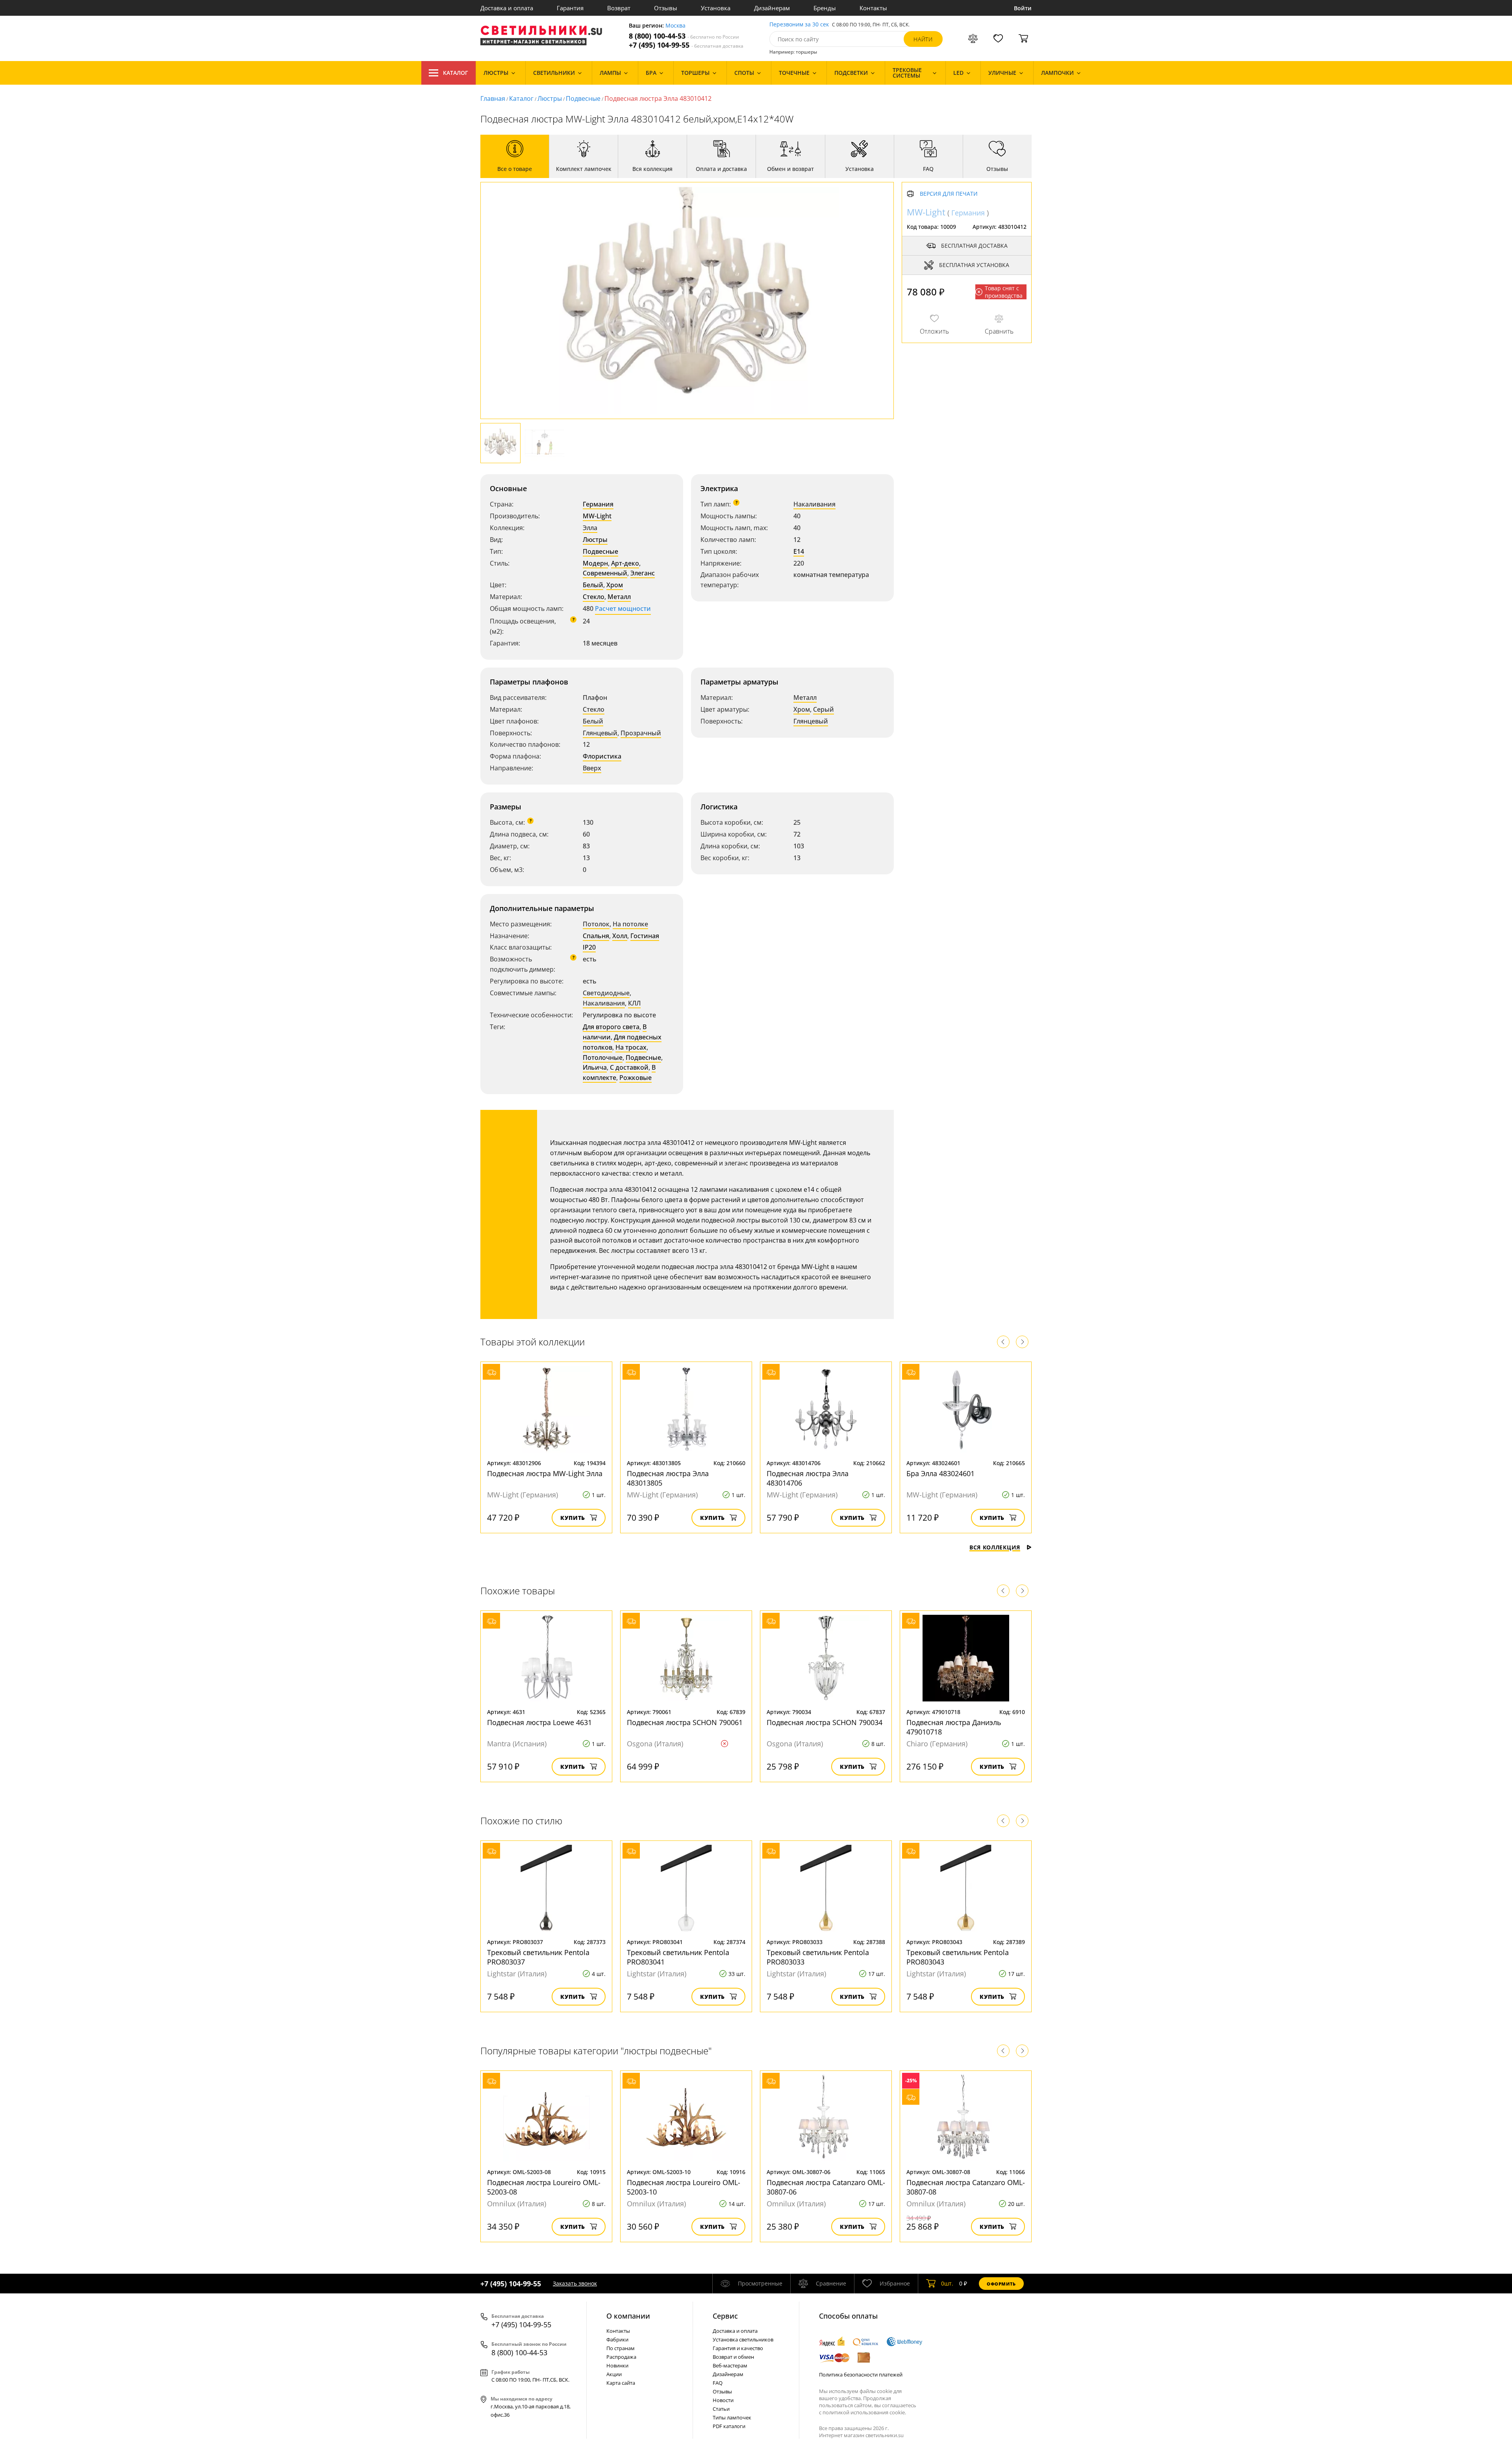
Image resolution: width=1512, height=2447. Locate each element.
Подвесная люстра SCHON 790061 (685, 1722)
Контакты (873, 8)
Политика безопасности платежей (861, 2375)
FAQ (718, 2383)
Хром (615, 585)
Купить (573, 1518)
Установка (716, 8)
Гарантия (570, 8)
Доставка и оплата (507, 8)
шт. (947, 2283)
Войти (1023, 8)
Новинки (617, 2365)
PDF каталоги (729, 2426)
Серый (824, 709)
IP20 (589, 947)
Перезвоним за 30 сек (799, 25)
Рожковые (636, 1078)
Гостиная (645, 936)
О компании (628, 2316)
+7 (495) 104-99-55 (686, 45)
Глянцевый (600, 733)
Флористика (602, 756)
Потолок (596, 924)
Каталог (456, 73)
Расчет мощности (623, 609)
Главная (493, 98)
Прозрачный (641, 733)
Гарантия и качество (738, 2348)
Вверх (592, 768)
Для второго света (611, 1027)
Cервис (725, 2316)
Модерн (595, 563)
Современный (605, 573)
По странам (621, 2348)
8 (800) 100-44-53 (684, 36)
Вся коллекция (995, 1547)
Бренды (825, 8)
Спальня (596, 936)
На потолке (630, 924)
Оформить (1001, 2284)
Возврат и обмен (733, 2357)
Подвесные (583, 98)
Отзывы (666, 8)
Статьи (721, 2409)
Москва (675, 26)
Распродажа (621, 2357)
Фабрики (617, 2339)
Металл (619, 597)
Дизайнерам (772, 8)
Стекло (594, 597)
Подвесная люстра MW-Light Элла (545, 1473)
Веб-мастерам (730, 2365)
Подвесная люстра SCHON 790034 (825, 1722)
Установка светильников (743, 2339)
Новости (723, 2400)
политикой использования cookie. (864, 2412)
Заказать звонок (575, 2283)
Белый (593, 585)
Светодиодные (606, 993)
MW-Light (597, 516)
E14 (799, 551)
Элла (590, 528)
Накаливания (814, 504)
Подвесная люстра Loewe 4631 (539, 1722)
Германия (598, 504)
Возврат (619, 8)
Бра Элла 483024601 (940, 1473)
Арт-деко (625, 563)
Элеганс (643, 573)
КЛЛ (634, 1003)
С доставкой (629, 1067)
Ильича (595, 1067)
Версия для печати (949, 194)
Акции (614, 2374)
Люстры (550, 98)
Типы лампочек (732, 2417)
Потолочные (603, 1057)
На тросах (631, 1047)
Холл (620, 936)
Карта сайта (621, 2383)
